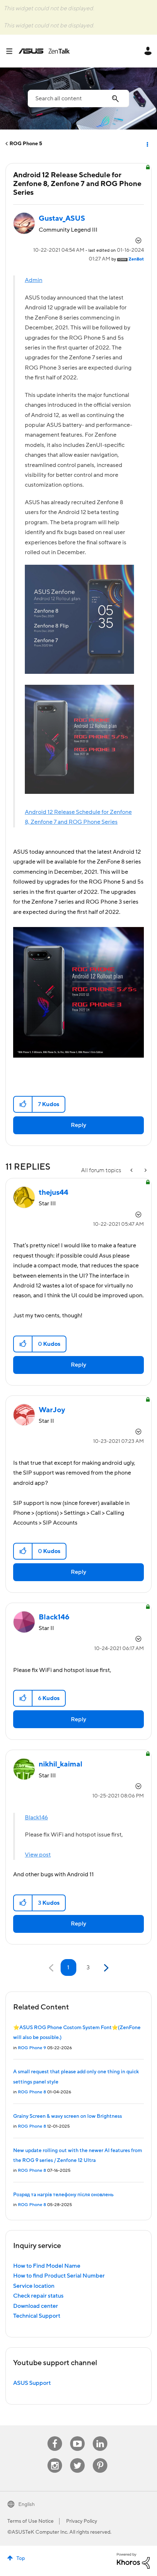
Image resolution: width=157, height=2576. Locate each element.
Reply (78, 1125)
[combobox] (78, 99)
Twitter (78, 2458)
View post (38, 1855)
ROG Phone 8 (32, 2092)
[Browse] (12, 51)
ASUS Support (32, 2383)
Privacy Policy (82, 2521)
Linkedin (100, 2436)
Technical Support (37, 2316)
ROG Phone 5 (26, 144)
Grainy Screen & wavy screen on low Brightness (68, 2116)
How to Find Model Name (47, 2266)
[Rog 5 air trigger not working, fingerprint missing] (132, 1171)
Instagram (55, 2458)
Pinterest (100, 2458)
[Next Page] (105, 1968)
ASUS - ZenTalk (44, 51)
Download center (36, 2306)
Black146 (36, 1818)
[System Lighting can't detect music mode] (145, 1171)
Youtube (77, 2436)
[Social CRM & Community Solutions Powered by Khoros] (133, 2560)
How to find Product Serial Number (59, 2276)
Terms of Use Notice (30, 2521)
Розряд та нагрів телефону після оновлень (63, 2195)
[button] (23, 1104)
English (26, 2504)
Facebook (55, 2436)
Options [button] (147, 144)
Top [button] (21, 2558)
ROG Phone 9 (32, 2048)
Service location (34, 2286)
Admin (34, 280)
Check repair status (38, 2296)
